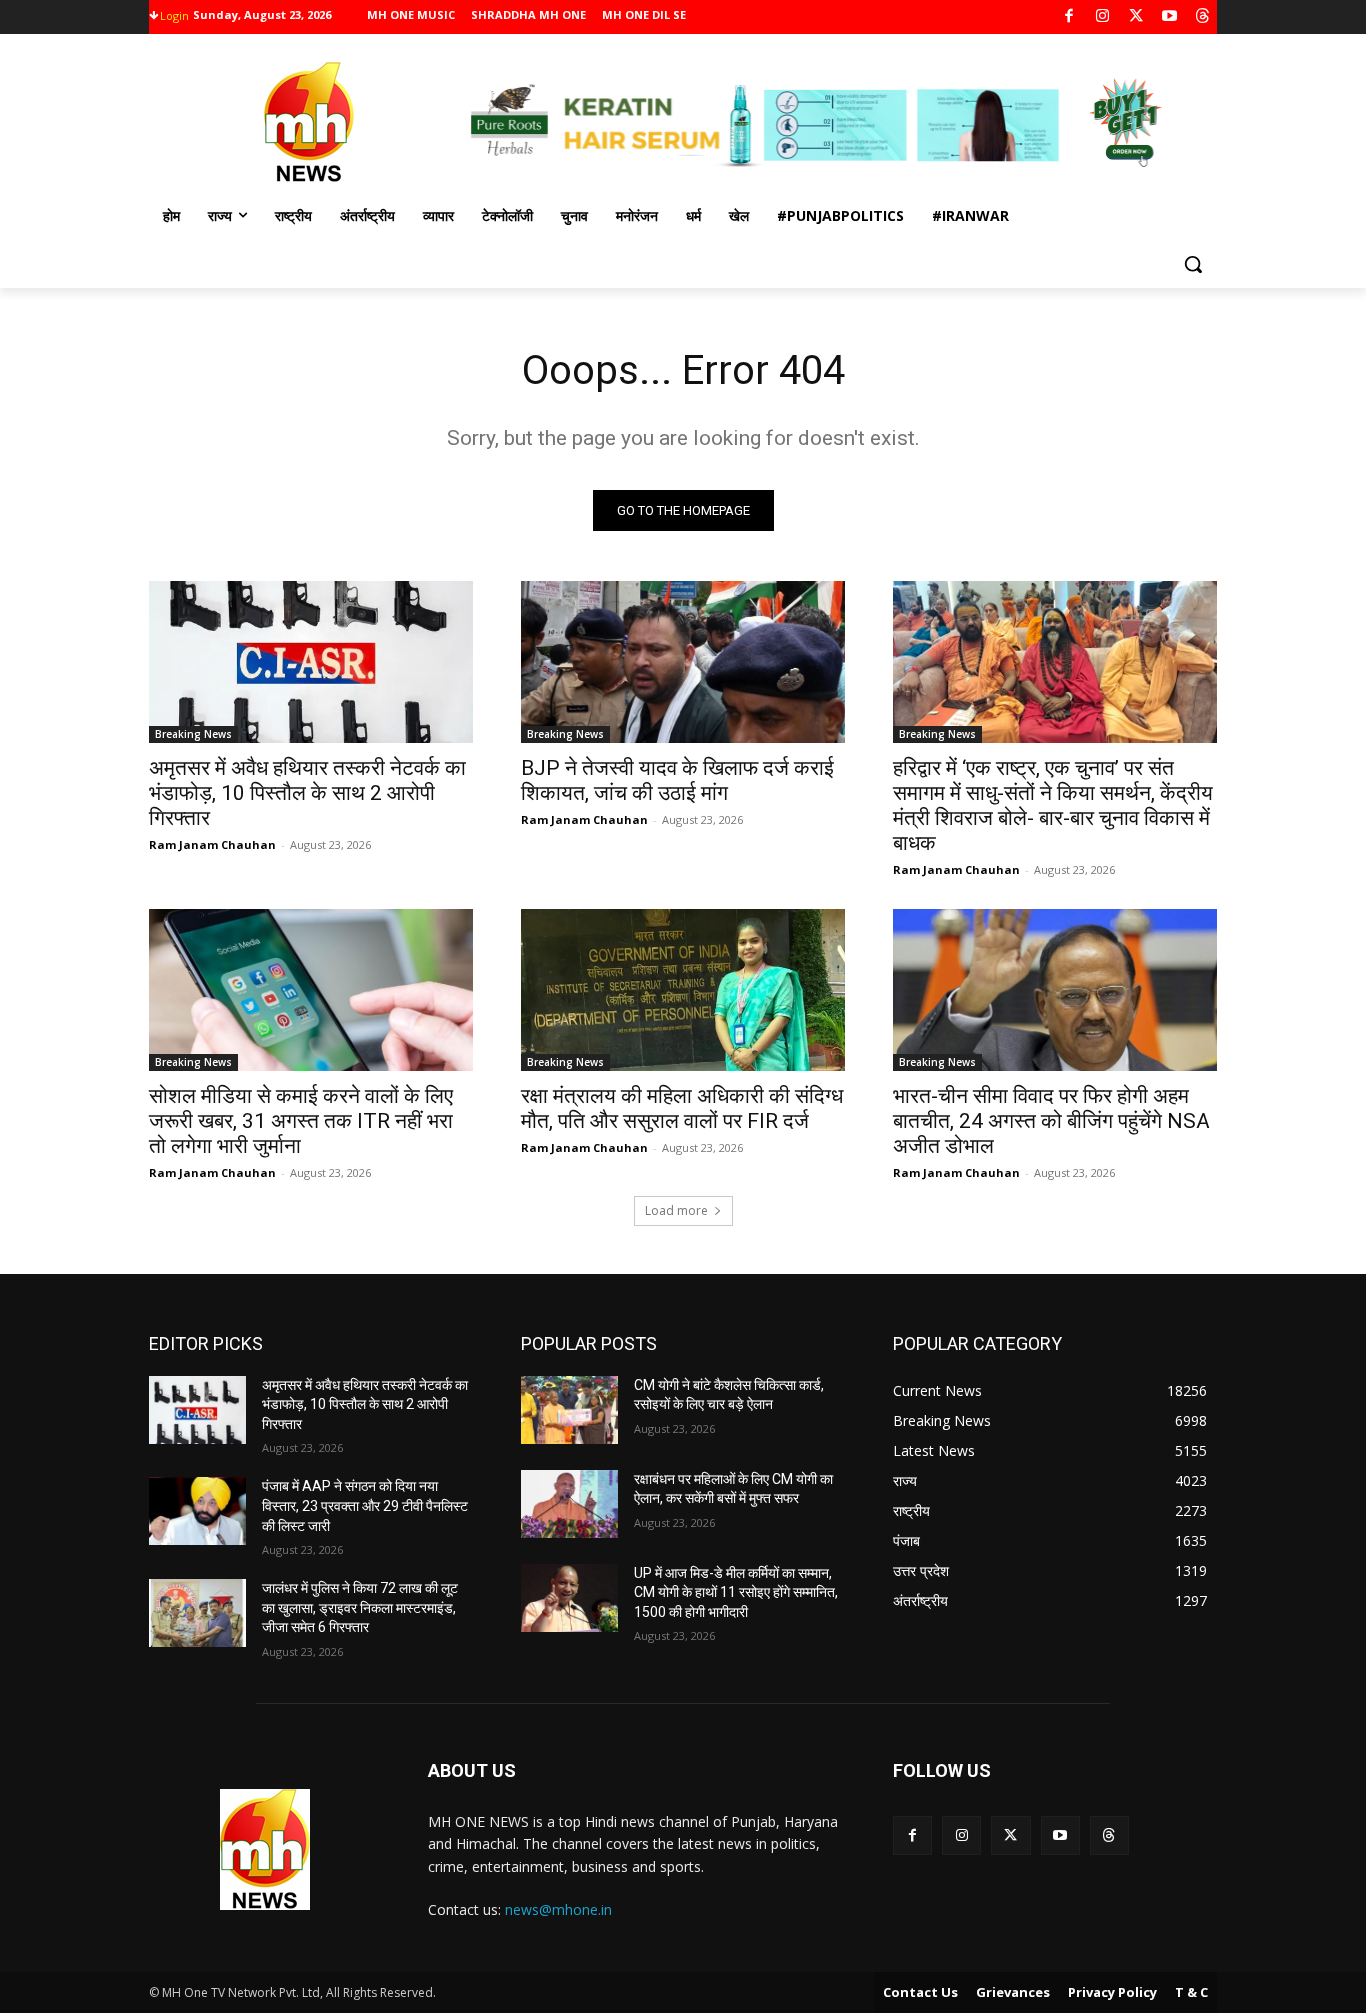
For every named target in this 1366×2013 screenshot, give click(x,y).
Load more (676, 1210)
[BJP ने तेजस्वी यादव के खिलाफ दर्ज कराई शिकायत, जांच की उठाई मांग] (683, 662)
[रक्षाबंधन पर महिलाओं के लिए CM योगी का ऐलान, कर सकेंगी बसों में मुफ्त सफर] (569, 1504)
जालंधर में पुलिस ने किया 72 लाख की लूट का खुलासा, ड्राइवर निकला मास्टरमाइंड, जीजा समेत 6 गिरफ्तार (360, 1607)
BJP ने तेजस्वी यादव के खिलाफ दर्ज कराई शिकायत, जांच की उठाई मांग (677, 780)
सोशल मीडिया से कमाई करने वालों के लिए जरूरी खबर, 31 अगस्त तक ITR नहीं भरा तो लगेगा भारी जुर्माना (301, 1121)
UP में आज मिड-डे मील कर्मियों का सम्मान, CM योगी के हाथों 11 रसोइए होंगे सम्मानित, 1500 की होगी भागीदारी (736, 1592)
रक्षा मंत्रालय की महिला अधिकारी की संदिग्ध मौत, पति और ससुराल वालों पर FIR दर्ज (682, 1108)
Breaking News (193, 734)
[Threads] (1203, 17)
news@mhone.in (558, 1909)
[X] (1136, 17)
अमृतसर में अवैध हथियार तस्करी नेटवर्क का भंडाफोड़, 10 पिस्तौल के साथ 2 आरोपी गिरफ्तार (307, 793)
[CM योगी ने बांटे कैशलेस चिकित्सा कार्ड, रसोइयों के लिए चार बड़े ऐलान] (569, 1410)
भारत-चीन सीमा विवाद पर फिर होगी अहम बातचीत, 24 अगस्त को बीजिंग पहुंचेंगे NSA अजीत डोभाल (1051, 1121)
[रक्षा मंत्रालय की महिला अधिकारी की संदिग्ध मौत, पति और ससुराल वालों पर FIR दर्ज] (683, 990)
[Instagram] (1102, 17)
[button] (1193, 264)
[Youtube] (1169, 17)
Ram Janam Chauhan (212, 844)
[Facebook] (1069, 17)
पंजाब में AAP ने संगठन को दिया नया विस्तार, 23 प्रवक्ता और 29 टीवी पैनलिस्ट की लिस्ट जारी (365, 1505)
